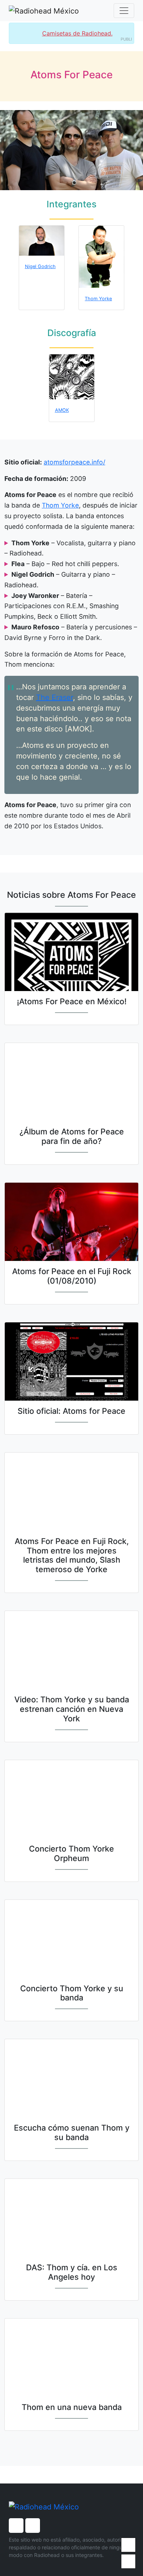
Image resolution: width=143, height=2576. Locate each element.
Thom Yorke (60, 505)
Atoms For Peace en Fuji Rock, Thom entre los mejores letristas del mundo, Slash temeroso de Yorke (72, 1555)
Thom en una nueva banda (72, 2407)
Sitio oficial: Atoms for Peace (71, 1411)
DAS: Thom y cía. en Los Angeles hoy (72, 2272)
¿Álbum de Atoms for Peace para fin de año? (72, 1136)
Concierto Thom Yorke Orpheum (71, 1853)
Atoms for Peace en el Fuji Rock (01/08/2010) (72, 1276)
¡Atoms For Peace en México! (72, 1001)
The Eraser (54, 697)
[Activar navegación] (124, 11)
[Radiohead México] (44, 11)
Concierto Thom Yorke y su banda (72, 1993)
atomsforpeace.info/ (74, 462)
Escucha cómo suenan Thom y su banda (72, 2132)
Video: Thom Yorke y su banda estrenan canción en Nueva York (72, 1709)
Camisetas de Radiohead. (77, 33)
